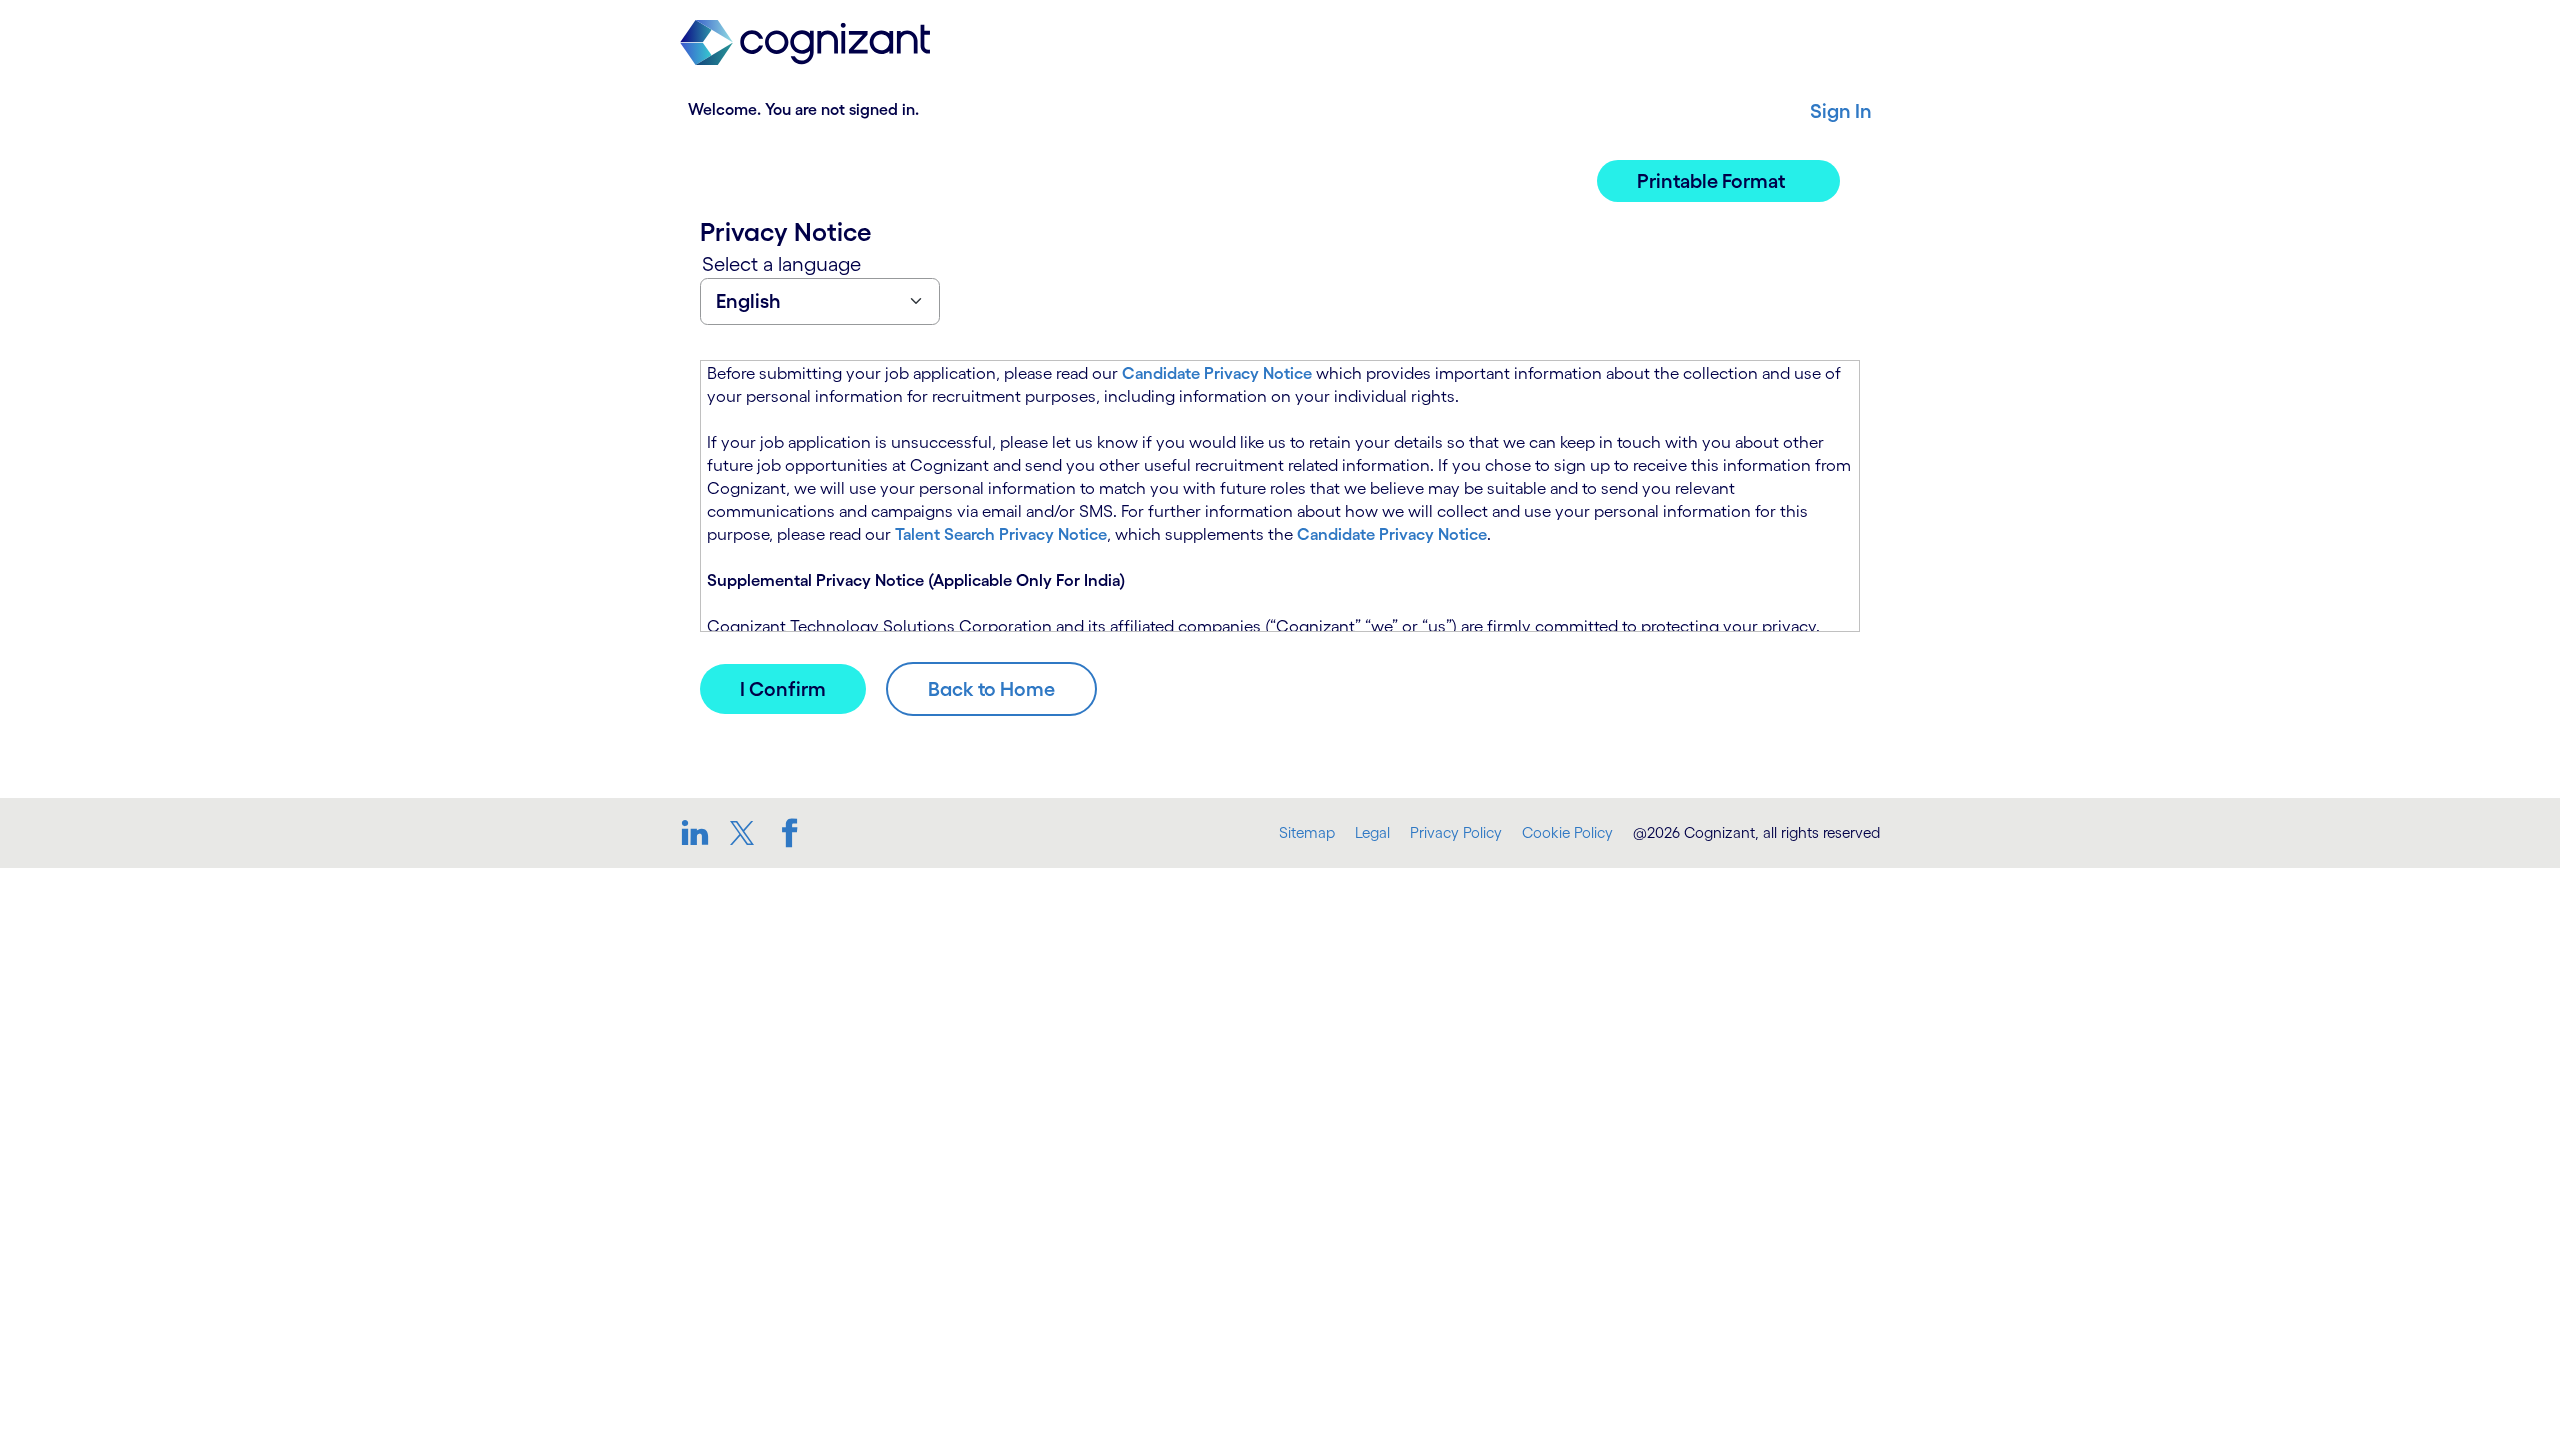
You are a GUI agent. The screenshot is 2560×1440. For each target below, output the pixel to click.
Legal (1372, 832)
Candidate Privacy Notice (1217, 373)
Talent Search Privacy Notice (1001, 534)
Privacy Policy (1456, 832)
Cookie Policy (1567, 832)
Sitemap (1307, 832)
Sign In (1841, 111)
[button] (1718, 181)
